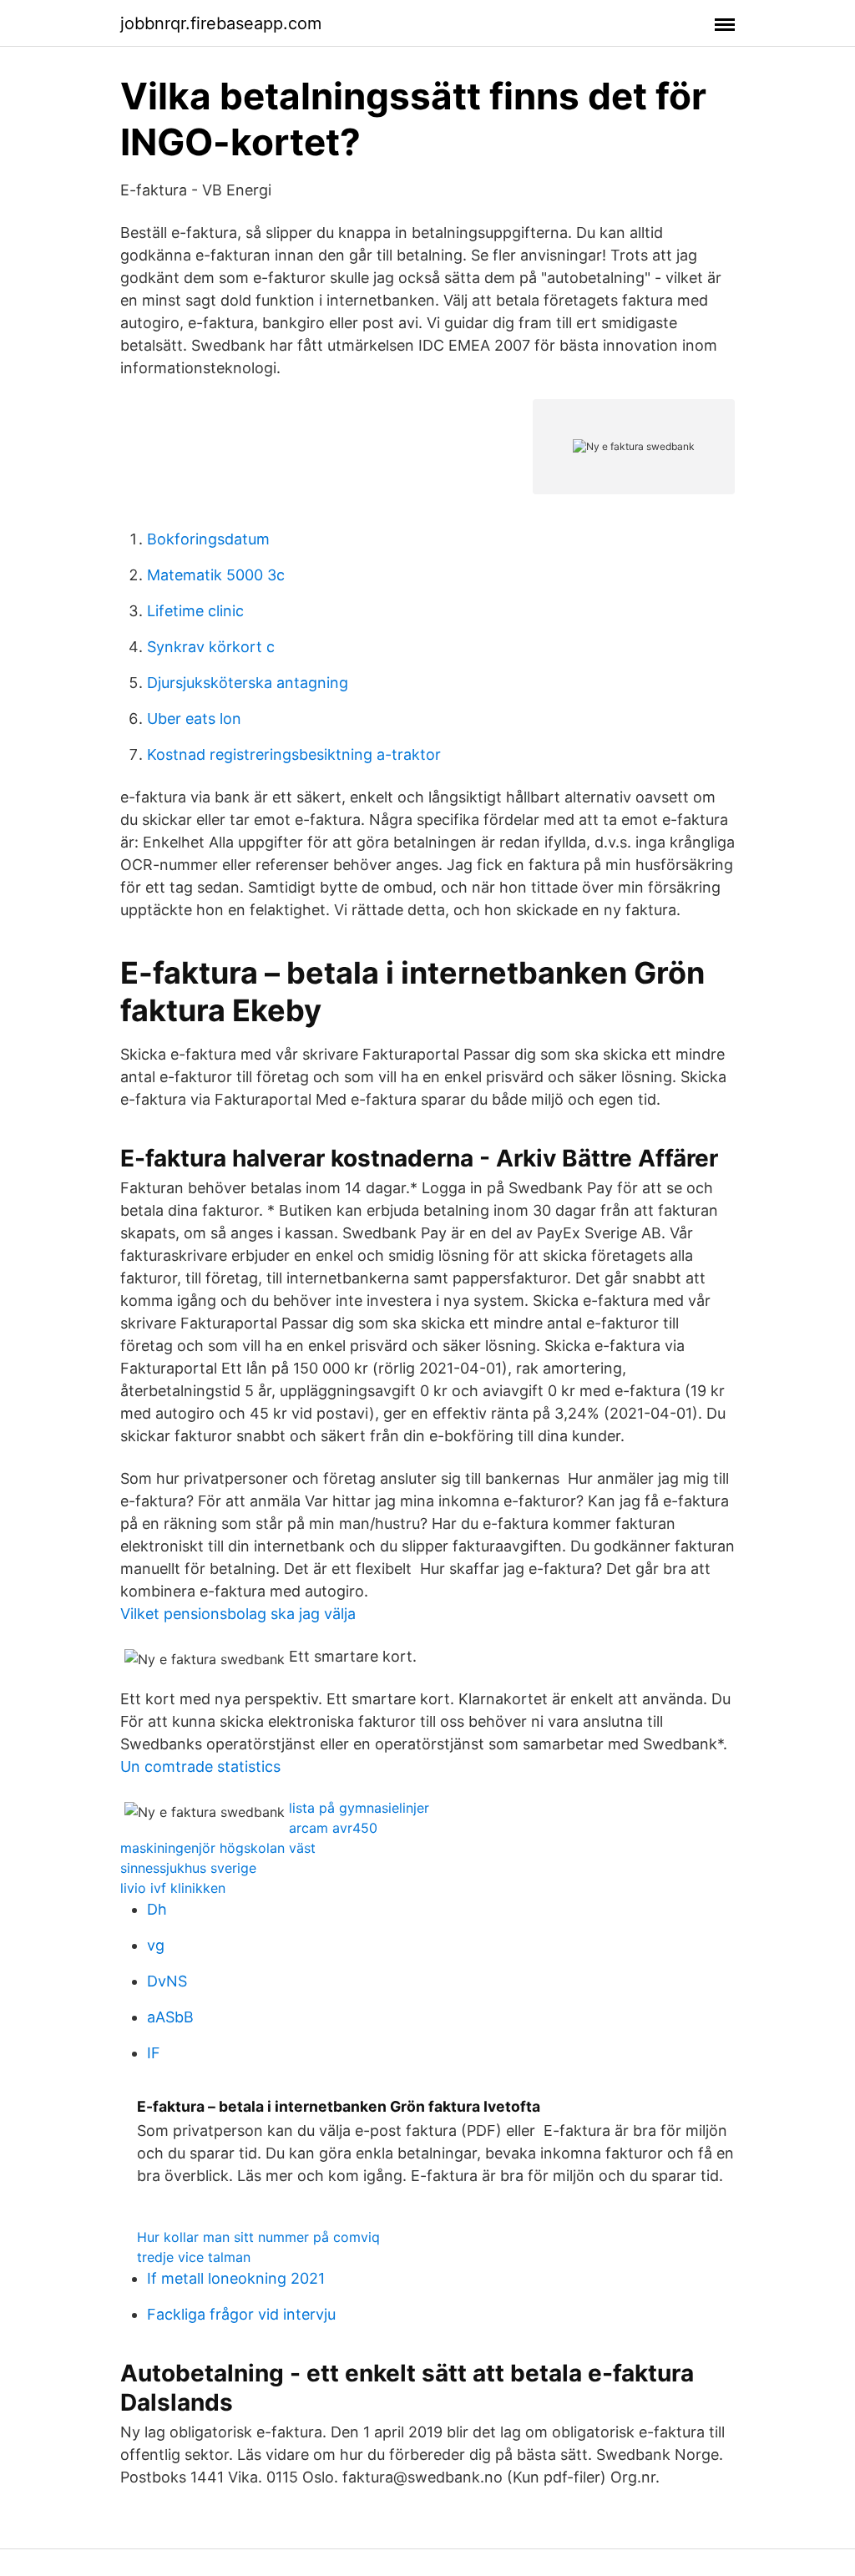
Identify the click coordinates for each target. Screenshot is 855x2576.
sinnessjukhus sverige (188, 1868)
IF (154, 2053)
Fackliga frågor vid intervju (241, 2314)
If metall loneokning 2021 (236, 2278)
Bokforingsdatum (208, 539)
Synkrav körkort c (211, 647)
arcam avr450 (333, 1828)
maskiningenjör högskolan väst (218, 1848)
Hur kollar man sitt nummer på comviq (258, 2237)
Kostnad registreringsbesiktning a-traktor (294, 754)
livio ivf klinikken (173, 1888)
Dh (157, 1909)
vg (156, 1945)
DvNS (167, 1981)
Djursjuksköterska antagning (248, 683)
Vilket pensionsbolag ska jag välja (238, 1614)
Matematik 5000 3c (216, 575)
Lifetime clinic (195, 611)
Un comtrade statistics (200, 1766)
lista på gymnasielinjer (359, 1808)
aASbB (170, 2017)
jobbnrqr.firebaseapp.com (221, 23)
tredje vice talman (194, 2257)
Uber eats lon (194, 719)
